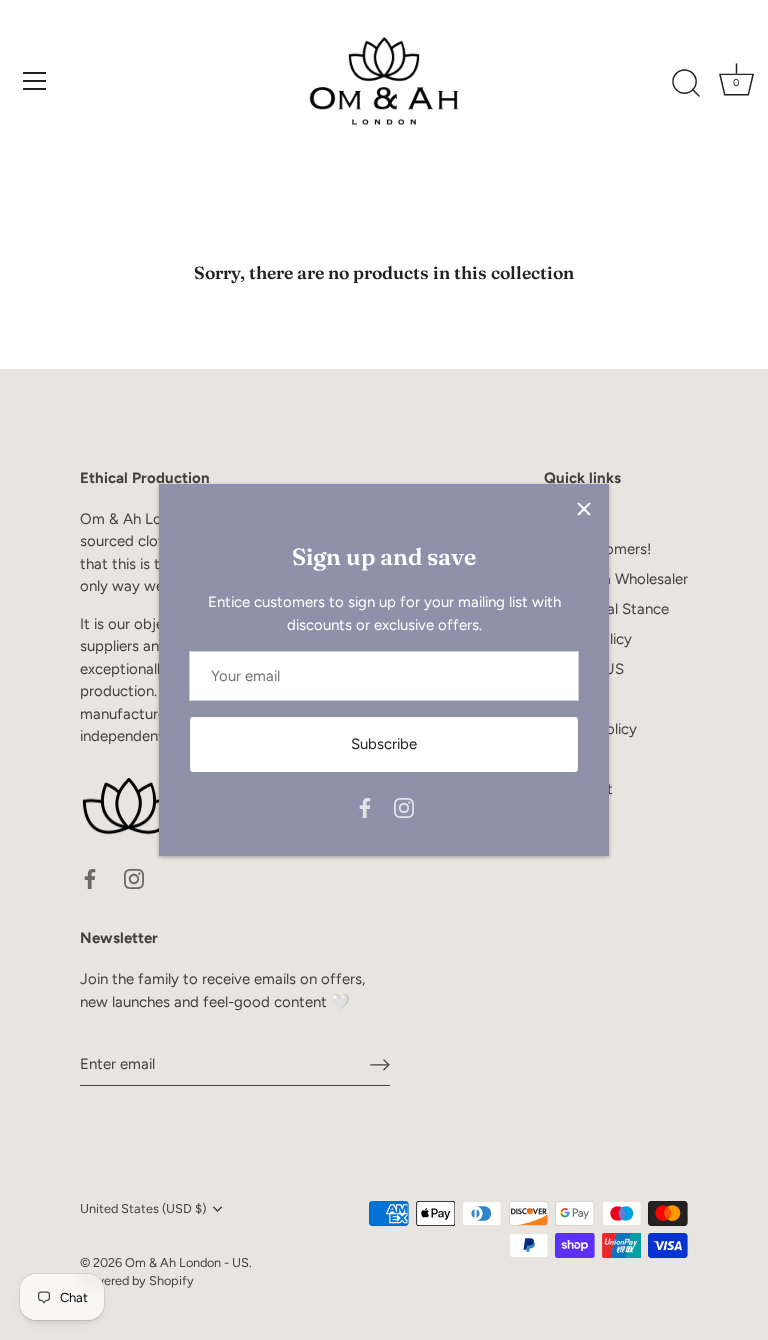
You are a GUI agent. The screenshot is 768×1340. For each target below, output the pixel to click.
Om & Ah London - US (187, 1262)
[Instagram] (404, 807)
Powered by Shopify (137, 1280)
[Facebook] (365, 807)
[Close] (584, 509)
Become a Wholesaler (616, 579)
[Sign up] (380, 1065)
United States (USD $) (143, 1208)
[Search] (686, 84)
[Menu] (35, 81)
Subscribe (384, 744)
